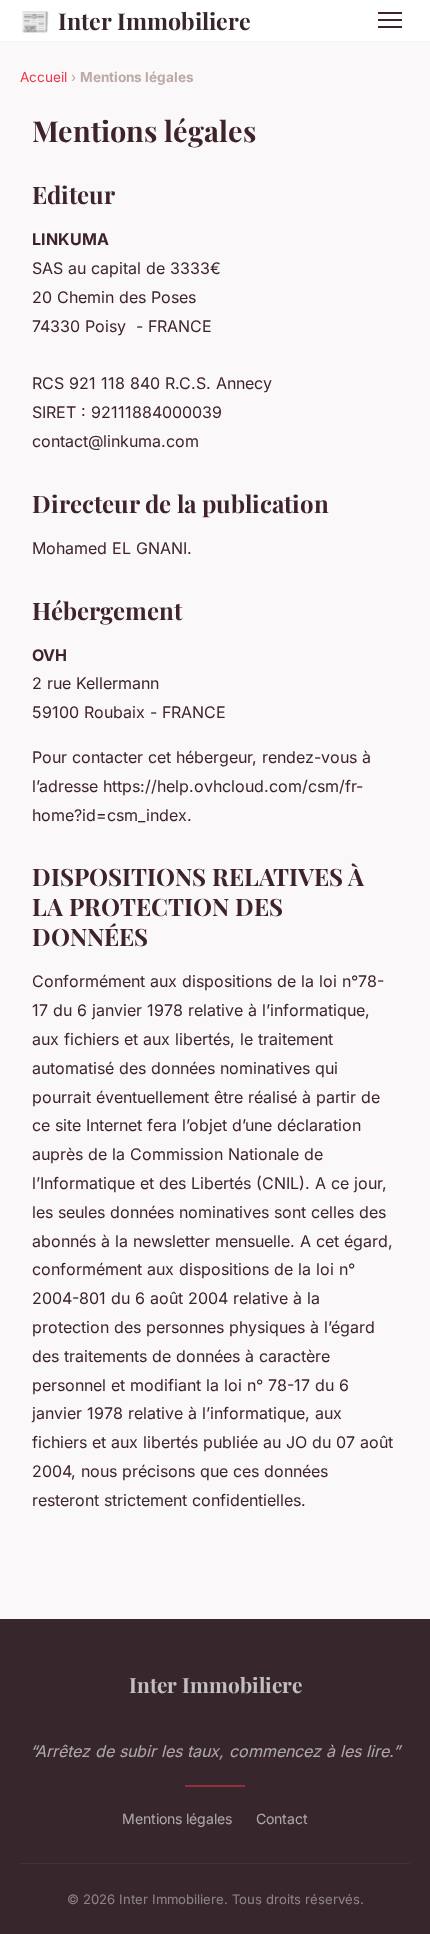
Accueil (43, 77)
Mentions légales (177, 1818)
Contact (282, 1818)
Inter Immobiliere (135, 20)
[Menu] (390, 20)
